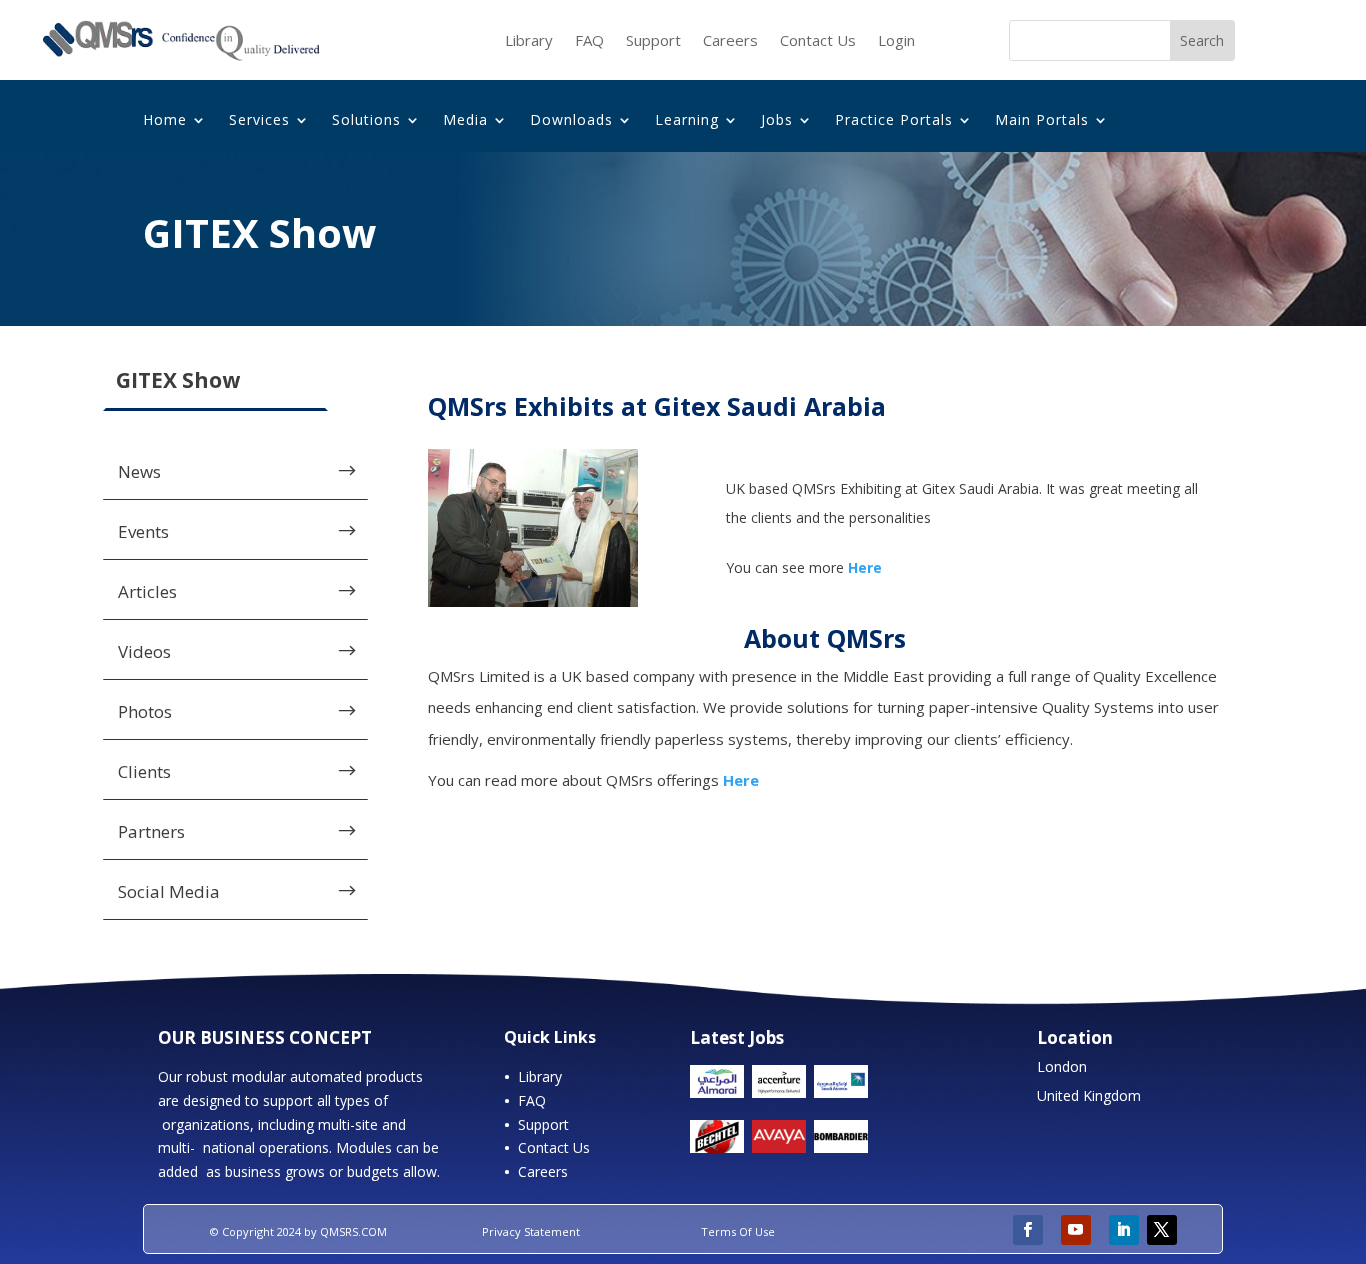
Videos (144, 651)
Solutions (366, 121)
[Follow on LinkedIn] (1124, 1230)
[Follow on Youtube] (1076, 1230)
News (139, 471)
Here (741, 780)
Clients (144, 771)
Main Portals (1042, 121)
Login (896, 41)
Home (165, 121)
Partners (151, 831)
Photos (145, 711)
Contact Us (818, 41)
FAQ (589, 41)
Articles (147, 591)
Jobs (777, 121)
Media (465, 121)
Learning (687, 121)
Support (653, 41)
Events (143, 531)
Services (259, 121)
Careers (730, 41)
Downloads (571, 121)
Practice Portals (894, 121)
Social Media (169, 891)
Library (529, 41)
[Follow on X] (1162, 1230)
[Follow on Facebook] (1028, 1230)
